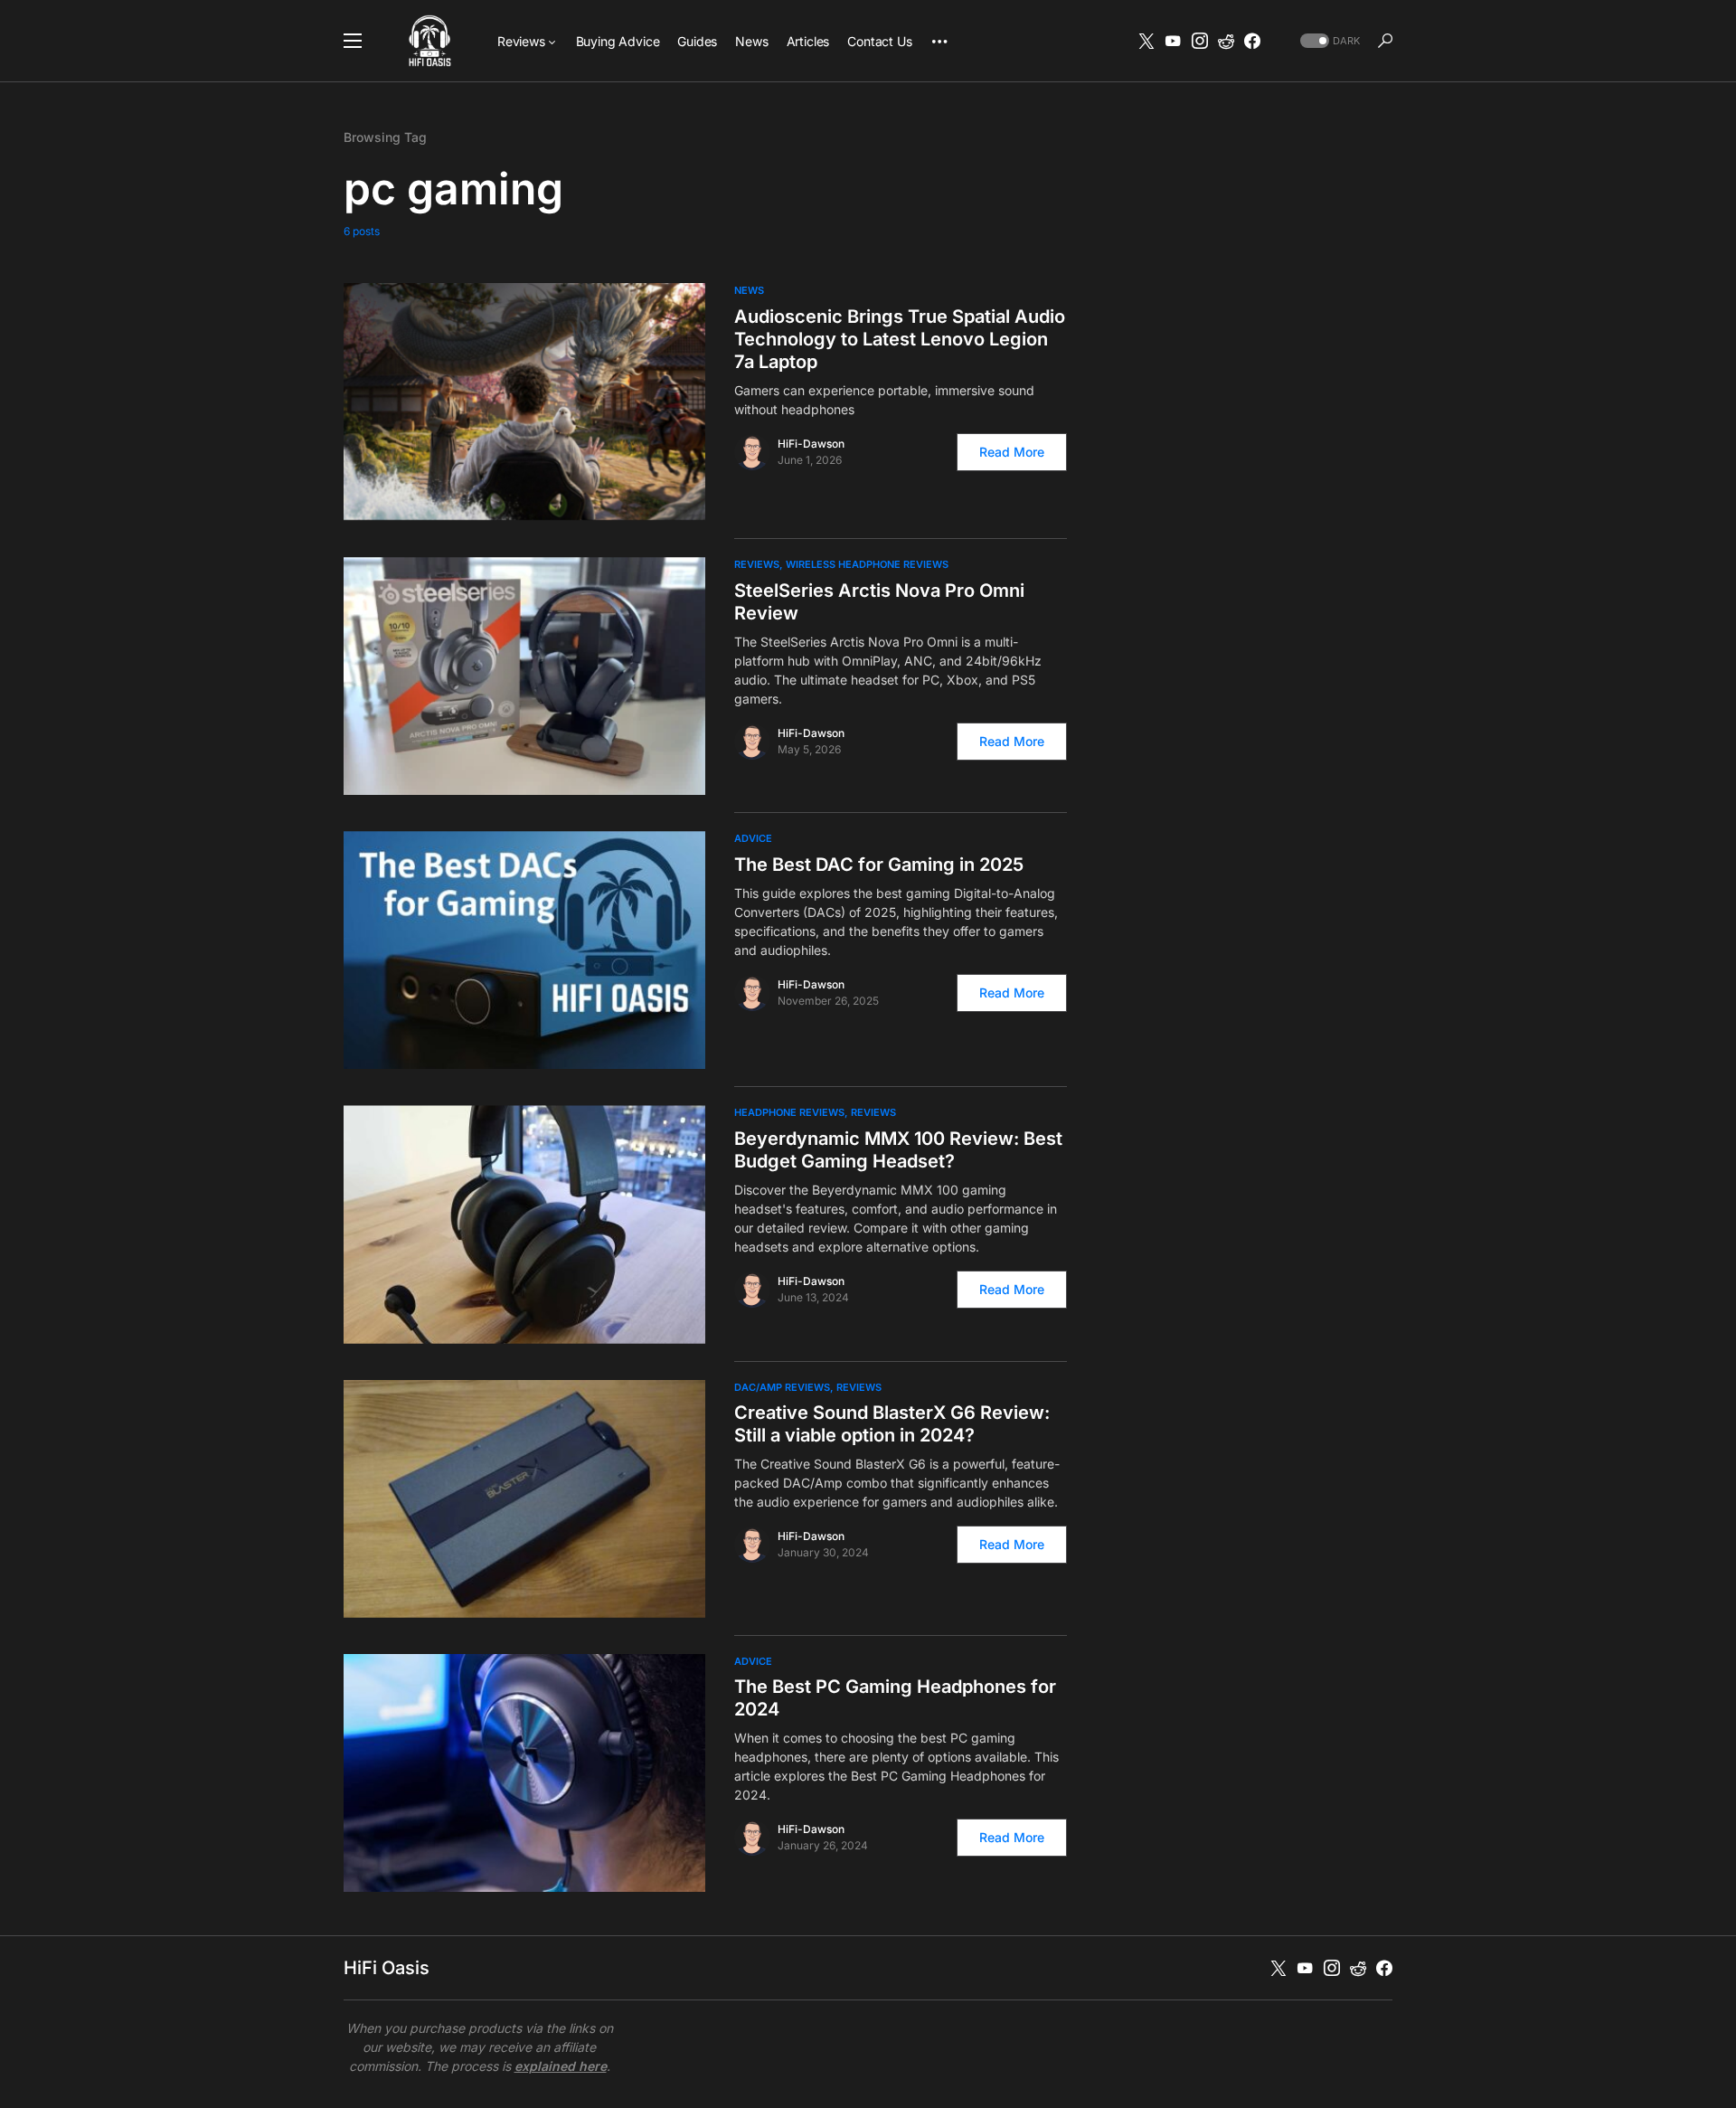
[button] (353, 41)
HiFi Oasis (387, 1968)
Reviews (757, 564)
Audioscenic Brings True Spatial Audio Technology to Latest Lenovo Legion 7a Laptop (900, 339)
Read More (1012, 452)
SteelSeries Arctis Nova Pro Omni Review (879, 602)
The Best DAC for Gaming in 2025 (879, 865)
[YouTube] (1173, 41)
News (749, 290)
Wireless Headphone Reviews (867, 564)
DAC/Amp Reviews (782, 1387)
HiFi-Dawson (811, 444)
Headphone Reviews (789, 1112)
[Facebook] (1252, 41)
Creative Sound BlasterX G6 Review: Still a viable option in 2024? (892, 1424)
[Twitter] (1146, 41)
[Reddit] (1226, 41)
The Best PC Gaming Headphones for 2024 (895, 1698)
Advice (753, 838)
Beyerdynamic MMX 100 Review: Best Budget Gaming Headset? (898, 1150)
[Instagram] (1200, 41)
